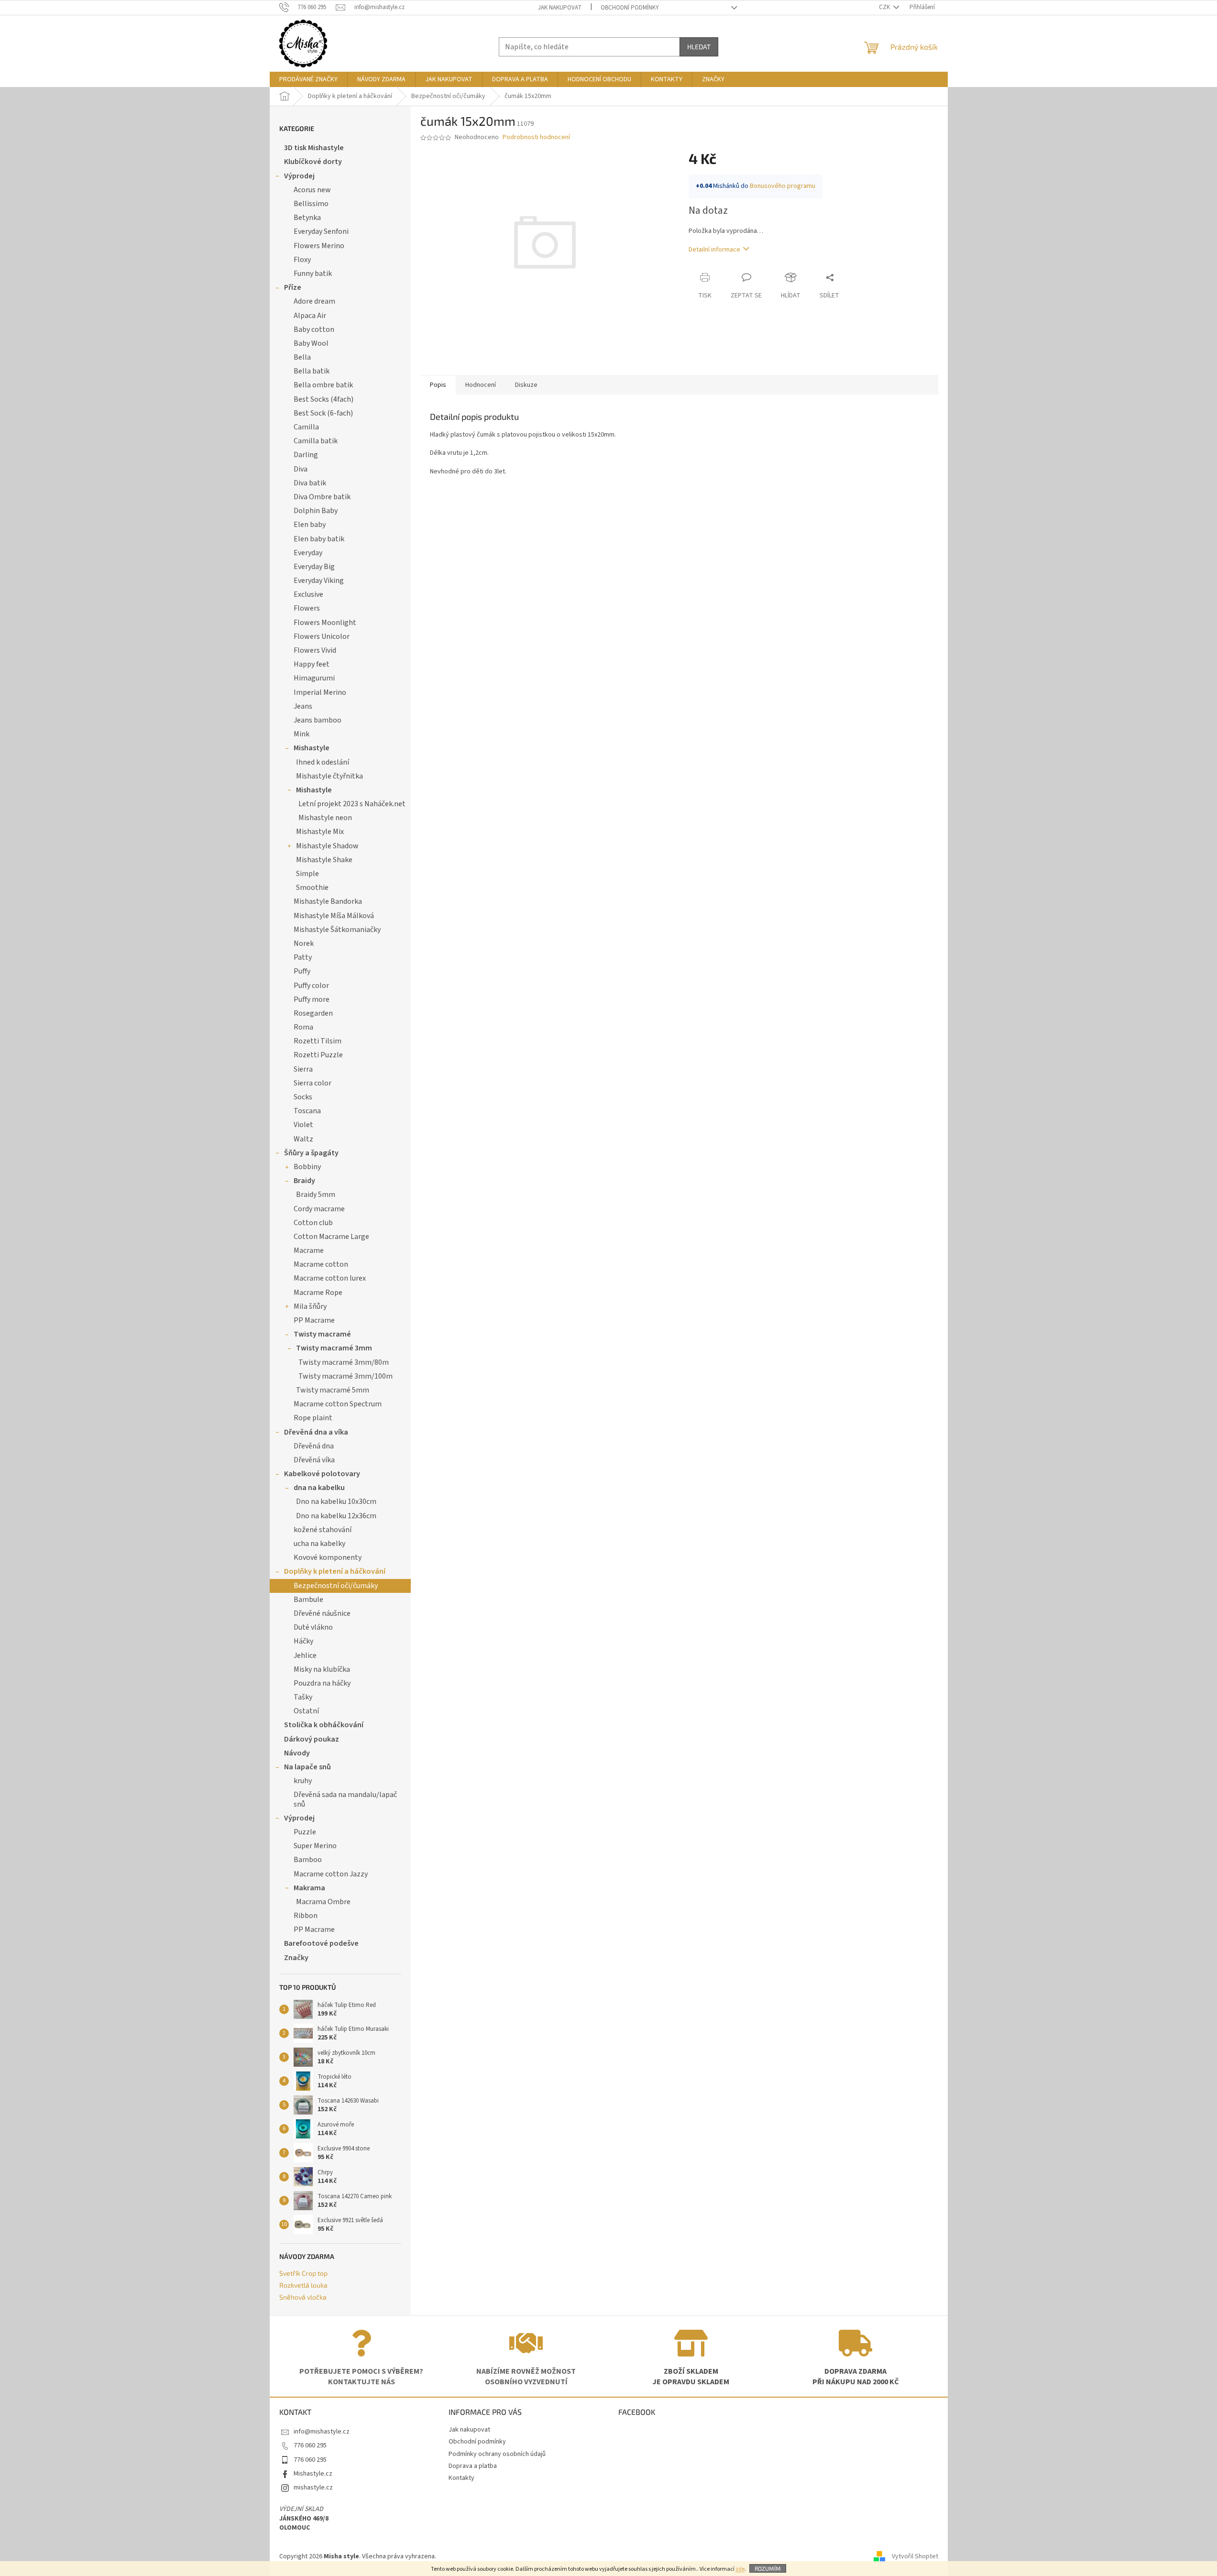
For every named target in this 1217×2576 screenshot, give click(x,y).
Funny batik (313, 274)
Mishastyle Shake (324, 860)
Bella (302, 357)
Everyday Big (314, 567)
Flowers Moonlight (325, 623)
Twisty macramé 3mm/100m (345, 1376)
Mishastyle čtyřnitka (329, 776)
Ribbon (306, 1916)
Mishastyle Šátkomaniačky (337, 930)
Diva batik (310, 483)
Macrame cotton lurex (330, 1278)
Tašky (303, 1697)
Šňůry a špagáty (311, 1153)
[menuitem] (308, 79)
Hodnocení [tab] (481, 385)
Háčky (303, 1641)
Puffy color (311, 986)
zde (740, 2569)
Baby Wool (311, 343)
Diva (301, 469)
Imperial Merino (320, 692)
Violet (303, 1125)
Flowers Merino (319, 246)
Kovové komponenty (328, 1557)
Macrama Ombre (323, 1902)
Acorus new (312, 190)
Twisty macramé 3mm (334, 1348)
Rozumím (768, 2568)
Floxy (302, 260)
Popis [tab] (438, 385)
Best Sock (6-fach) (323, 413)
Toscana (307, 1111)
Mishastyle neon (325, 818)
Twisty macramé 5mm (333, 1390)
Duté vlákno (313, 1627)
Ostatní (306, 1711)
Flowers (307, 608)
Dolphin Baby (316, 511)
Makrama (309, 1888)
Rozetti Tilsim (318, 1041)
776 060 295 (310, 2445)
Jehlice (305, 1655)
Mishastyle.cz (313, 2474)
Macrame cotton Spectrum (338, 1404)
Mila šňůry (310, 1306)
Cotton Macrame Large (331, 1237)
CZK (885, 7)
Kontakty (461, 2478)
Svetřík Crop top (303, 2273)
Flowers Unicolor (322, 636)
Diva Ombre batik (322, 497)
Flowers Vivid (315, 650)
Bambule (308, 1600)
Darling (306, 455)
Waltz (303, 1139)
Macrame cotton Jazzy (331, 1874)
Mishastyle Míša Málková (334, 916)
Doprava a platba (473, 2466)
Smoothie (312, 888)
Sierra (303, 1069)
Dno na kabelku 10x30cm (336, 1502)
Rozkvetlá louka (303, 2285)
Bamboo (308, 1860)
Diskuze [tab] (526, 385)
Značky (296, 1958)
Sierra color (312, 1083)
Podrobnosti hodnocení (536, 137)
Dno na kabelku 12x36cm (336, 1516)
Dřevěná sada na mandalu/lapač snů (345, 1799)
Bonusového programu (783, 186)
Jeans (303, 706)
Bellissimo (311, 204)
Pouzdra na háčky (322, 1683)
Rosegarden (313, 1013)
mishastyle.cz (313, 2488)
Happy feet (312, 664)
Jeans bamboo (318, 720)
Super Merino (315, 1846)
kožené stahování (323, 1530)
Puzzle (305, 1832)
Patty (303, 957)
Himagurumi (314, 678)
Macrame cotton (321, 1264)
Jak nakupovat (560, 8)
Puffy (302, 971)
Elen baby (310, 525)
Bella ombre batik (323, 385)
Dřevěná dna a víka (316, 1432)
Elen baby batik (319, 539)
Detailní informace (714, 250)
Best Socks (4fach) (323, 399)
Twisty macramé (322, 1334)
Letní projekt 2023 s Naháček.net (352, 804)
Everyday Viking (319, 581)
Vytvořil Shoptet (915, 2556)
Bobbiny (307, 1167)
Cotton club (313, 1223)
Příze (293, 287)
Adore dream (314, 301)
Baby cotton (314, 329)
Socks (303, 1097)
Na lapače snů (307, 1767)
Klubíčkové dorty (313, 162)
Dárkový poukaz (312, 1739)
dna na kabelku (319, 1488)
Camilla (306, 427)
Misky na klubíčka (322, 1669)
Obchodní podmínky (630, 8)
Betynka (307, 218)
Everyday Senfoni (321, 231)
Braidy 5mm (316, 1195)
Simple (307, 874)
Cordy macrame (319, 1209)
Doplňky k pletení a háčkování (335, 1571)
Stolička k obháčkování (324, 1725)
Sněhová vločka (303, 2297)
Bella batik (312, 371)
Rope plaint (313, 1418)
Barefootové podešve (321, 1943)
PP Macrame (314, 1320)
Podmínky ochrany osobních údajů (497, 2454)
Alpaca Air (310, 316)
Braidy (304, 1181)
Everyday (308, 553)
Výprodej (299, 176)
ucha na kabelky (319, 1544)
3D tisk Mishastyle (314, 148)
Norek (304, 943)
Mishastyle (312, 748)
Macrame (309, 1250)
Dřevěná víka (314, 1460)
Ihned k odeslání (323, 762)
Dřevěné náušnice (322, 1613)
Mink (302, 734)
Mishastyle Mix (320, 832)
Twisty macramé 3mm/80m (344, 1362)
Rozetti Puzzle (318, 1055)
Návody (297, 1753)
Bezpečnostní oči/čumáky (336, 1586)
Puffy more (312, 999)
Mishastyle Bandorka (328, 901)
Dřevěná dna (314, 1446)
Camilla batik (316, 441)
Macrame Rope (318, 1293)
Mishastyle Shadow (327, 846)
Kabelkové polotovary (322, 1474)
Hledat (699, 47)
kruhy (303, 1781)
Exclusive (308, 594)
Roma (303, 1027)
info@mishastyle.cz (322, 2432)
